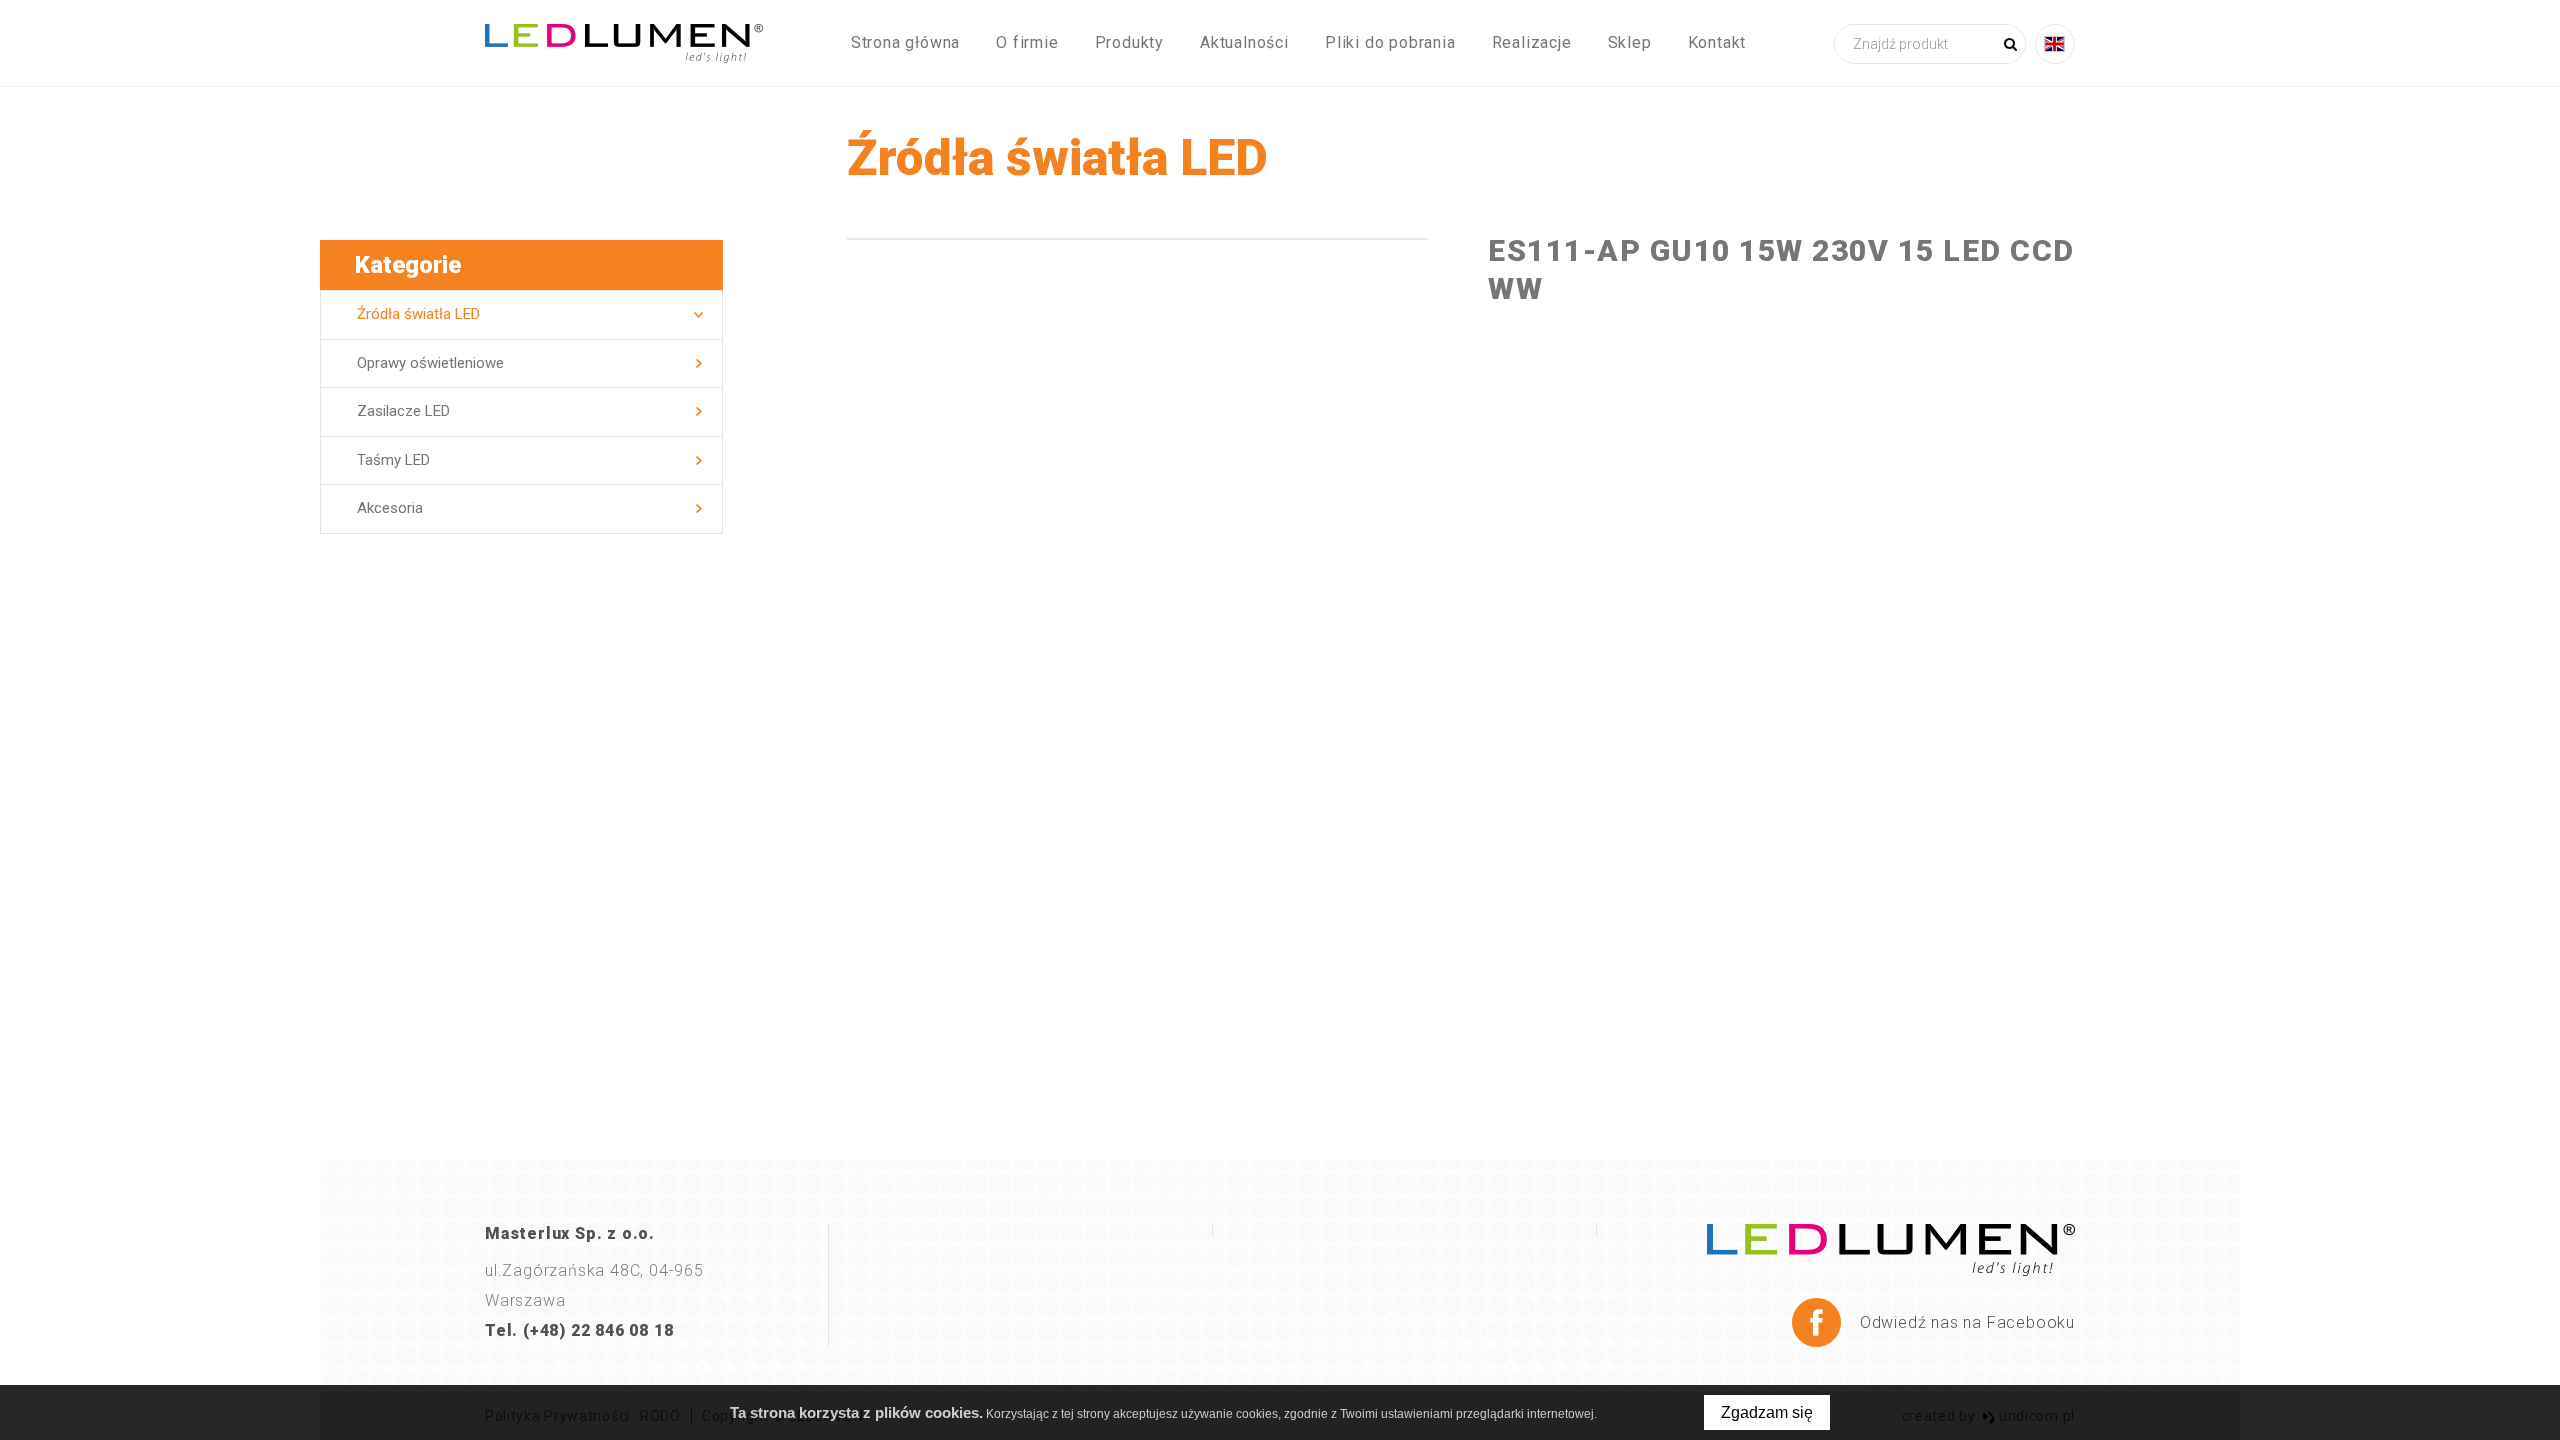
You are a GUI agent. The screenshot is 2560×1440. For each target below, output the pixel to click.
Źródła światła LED (418, 314)
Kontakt (1717, 42)
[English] (2055, 44)
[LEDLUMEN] (624, 43)
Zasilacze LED (403, 411)
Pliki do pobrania (1390, 42)
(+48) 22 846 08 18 (598, 1330)
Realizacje (1532, 42)
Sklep (1630, 42)
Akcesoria (390, 508)
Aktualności (1244, 42)
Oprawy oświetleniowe (430, 363)
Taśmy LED (393, 460)
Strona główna (905, 42)
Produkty (1129, 42)
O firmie (1027, 42)
